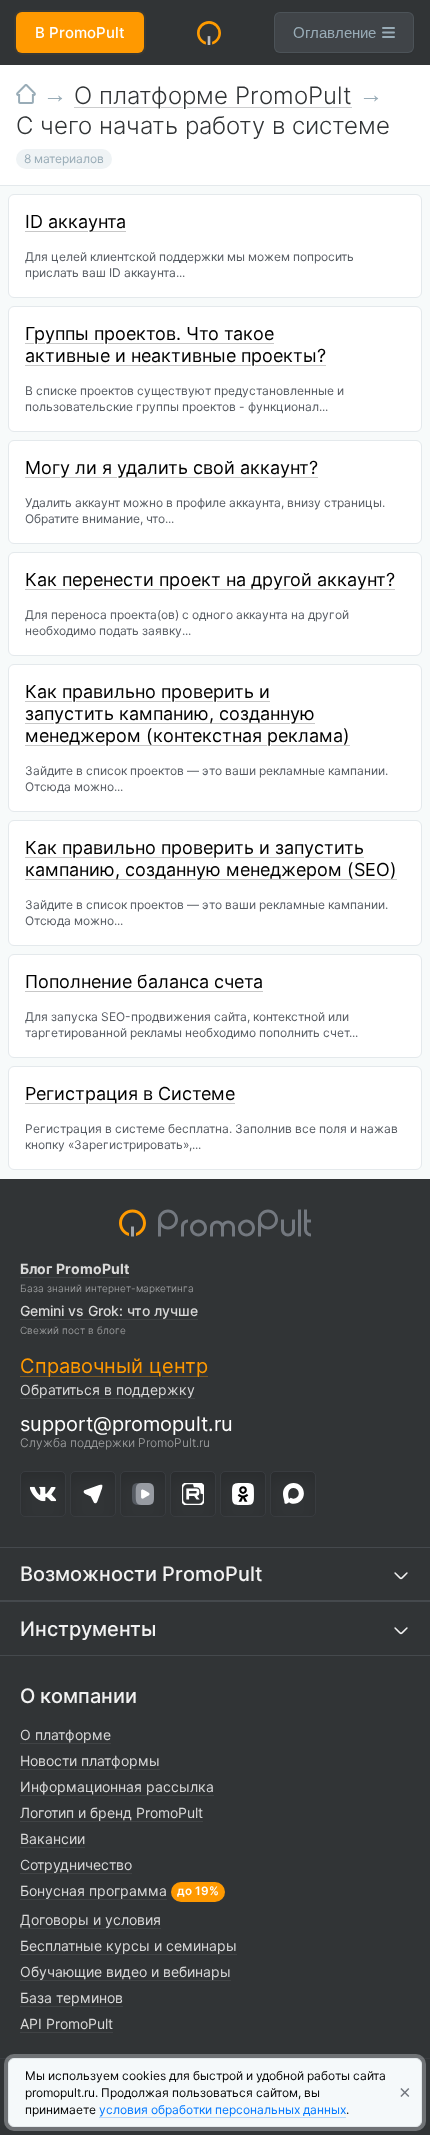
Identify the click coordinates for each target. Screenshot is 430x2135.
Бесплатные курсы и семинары (128, 1945)
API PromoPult (66, 2023)
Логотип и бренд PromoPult (111, 1812)
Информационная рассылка (117, 1786)
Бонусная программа (93, 1890)
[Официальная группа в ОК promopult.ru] (243, 1494)
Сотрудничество (76, 1864)
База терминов (71, 1997)
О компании (78, 1696)
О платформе (65, 1734)
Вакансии (52, 1838)
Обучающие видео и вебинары (125, 1971)
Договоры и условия (90, 1919)
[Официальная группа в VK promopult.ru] (43, 1494)
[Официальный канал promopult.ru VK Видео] (143, 1494)
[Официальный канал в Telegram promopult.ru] (93, 1494)
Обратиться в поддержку (107, 1389)
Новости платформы (90, 1760)
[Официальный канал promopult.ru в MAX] (293, 1494)
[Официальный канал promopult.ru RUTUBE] (193, 1494)
